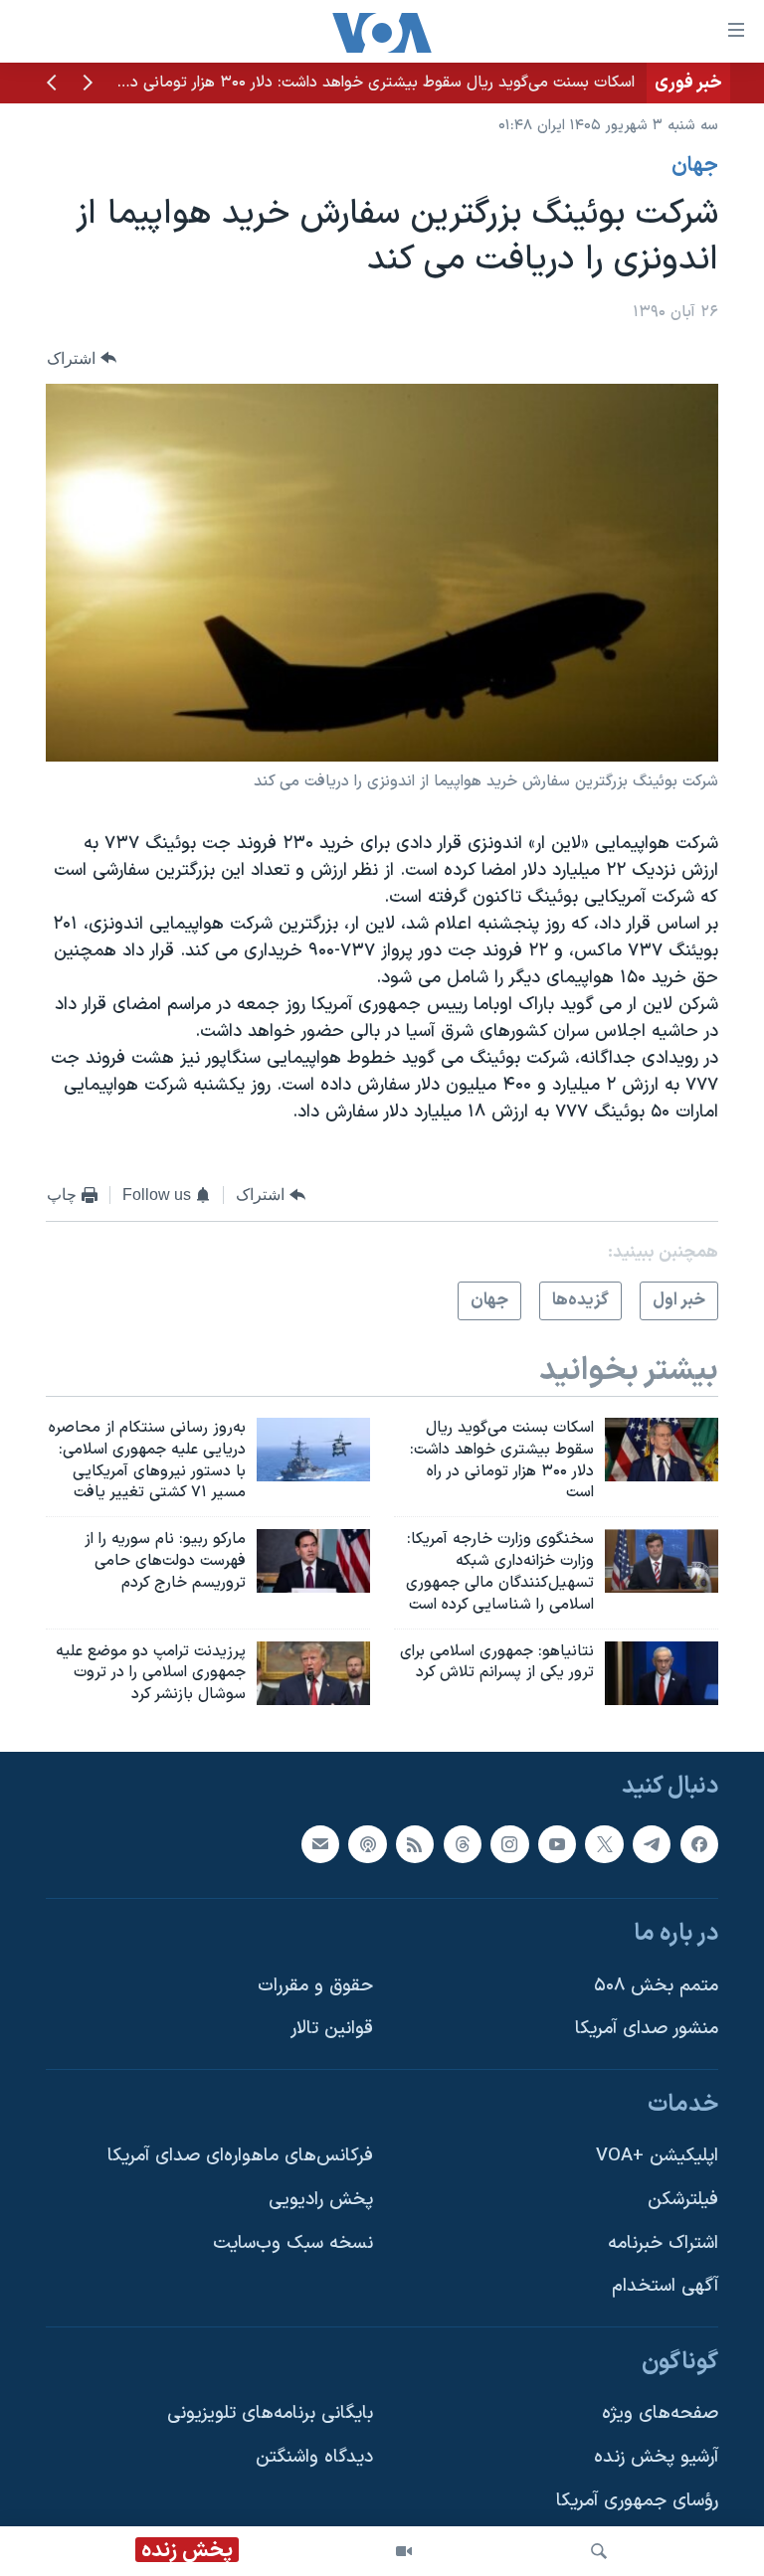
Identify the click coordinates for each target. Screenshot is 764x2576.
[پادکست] (367, 1844)
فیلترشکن (683, 2200)
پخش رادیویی (321, 2200)
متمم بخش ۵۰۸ (656, 1986)
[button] (88, 85)
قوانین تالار (332, 2029)
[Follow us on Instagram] (509, 1844)
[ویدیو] (404, 2551)
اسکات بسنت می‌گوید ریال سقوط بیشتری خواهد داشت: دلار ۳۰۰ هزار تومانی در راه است (354, 83)
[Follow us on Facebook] (699, 1844)
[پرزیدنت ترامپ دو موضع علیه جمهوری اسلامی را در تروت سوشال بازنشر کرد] (313, 1673)
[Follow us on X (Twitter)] (604, 1844)
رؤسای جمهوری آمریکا (637, 2501)
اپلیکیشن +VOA (657, 2157)
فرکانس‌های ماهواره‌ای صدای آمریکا (240, 2157)
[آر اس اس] (415, 1844)
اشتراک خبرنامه (663, 2243)
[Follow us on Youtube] (557, 1844)
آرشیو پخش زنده (656, 2457)
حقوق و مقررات (315, 1986)
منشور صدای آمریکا (647, 2029)
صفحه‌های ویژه (660, 2414)
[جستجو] (599, 2551)
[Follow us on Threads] (463, 1844)
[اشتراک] (320, 1844)
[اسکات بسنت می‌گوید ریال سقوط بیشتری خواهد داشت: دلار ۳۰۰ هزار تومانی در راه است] (662, 1450)
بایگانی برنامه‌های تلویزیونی (270, 2414)
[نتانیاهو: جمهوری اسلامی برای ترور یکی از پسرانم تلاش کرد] (662, 1673)
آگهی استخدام (665, 2286)
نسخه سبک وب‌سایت (293, 2243)
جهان (695, 166)
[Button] (82, 358)
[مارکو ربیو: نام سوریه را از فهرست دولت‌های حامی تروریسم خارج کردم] (313, 1561)
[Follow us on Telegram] (652, 1844)
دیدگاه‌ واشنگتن (314, 2457)
